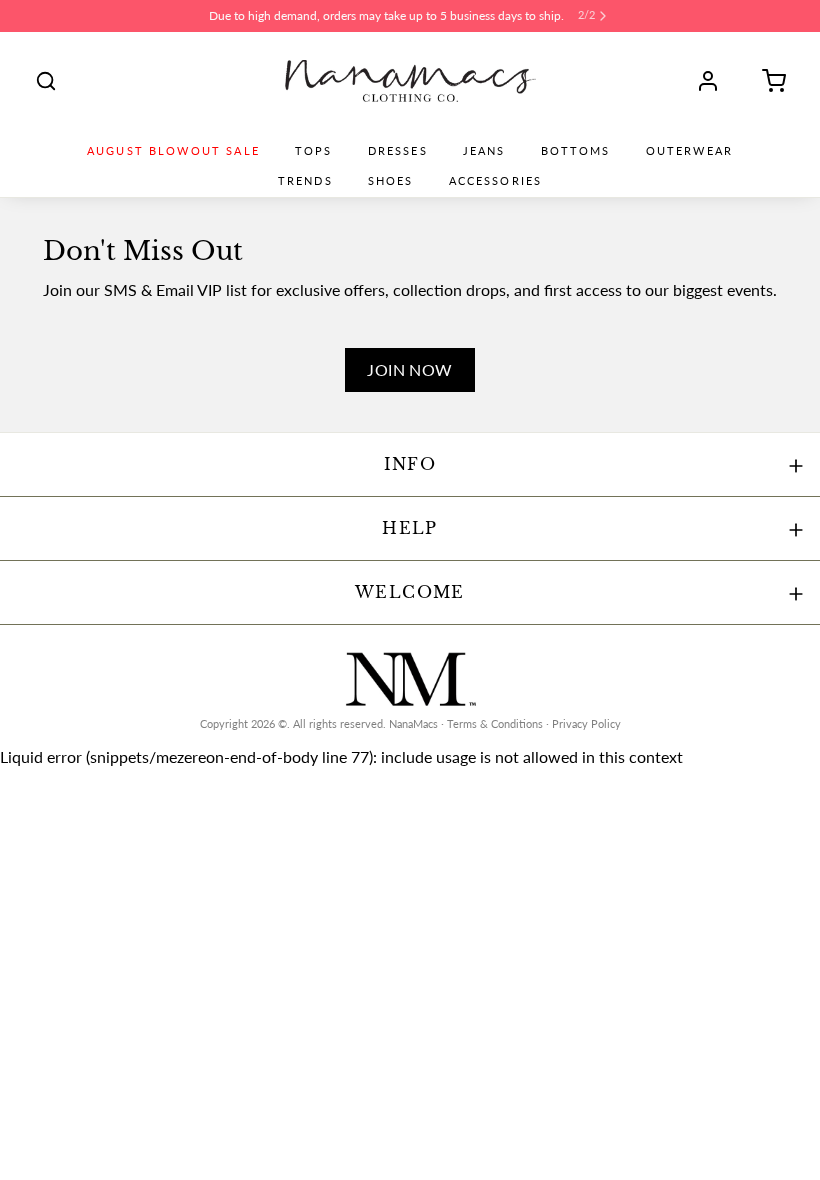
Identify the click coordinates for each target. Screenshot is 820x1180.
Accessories (496, 181)
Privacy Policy (586, 724)
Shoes (391, 181)
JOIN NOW (409, 369)
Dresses (398, 151)
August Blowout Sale (173, 151)
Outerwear (689, 151)
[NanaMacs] (410, 81)
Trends (305, 181)
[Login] (715, 81)
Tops (314, 151)
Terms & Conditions (495, 724)
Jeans (484, 151)
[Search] (46, 81)
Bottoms (576, 151)
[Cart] (767, 81)
